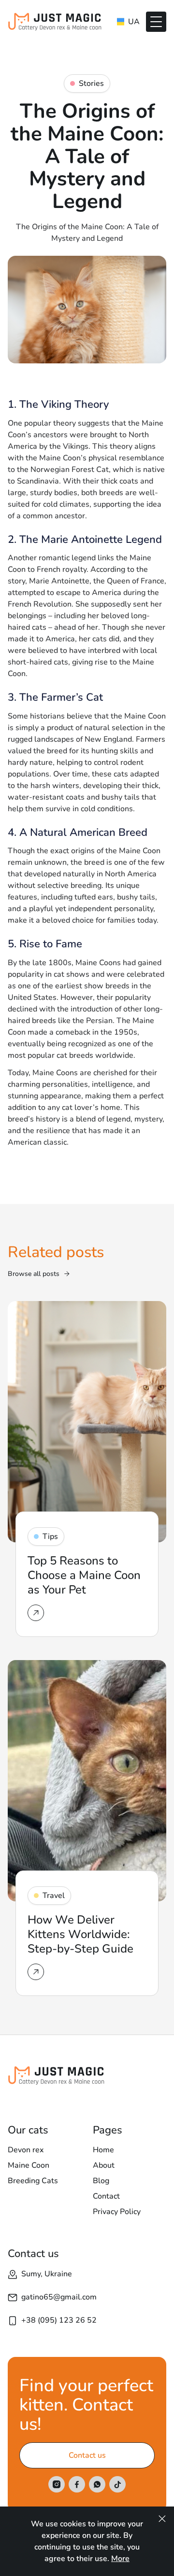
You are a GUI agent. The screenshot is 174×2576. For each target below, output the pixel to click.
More (120, 2559)
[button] (156, 22)
